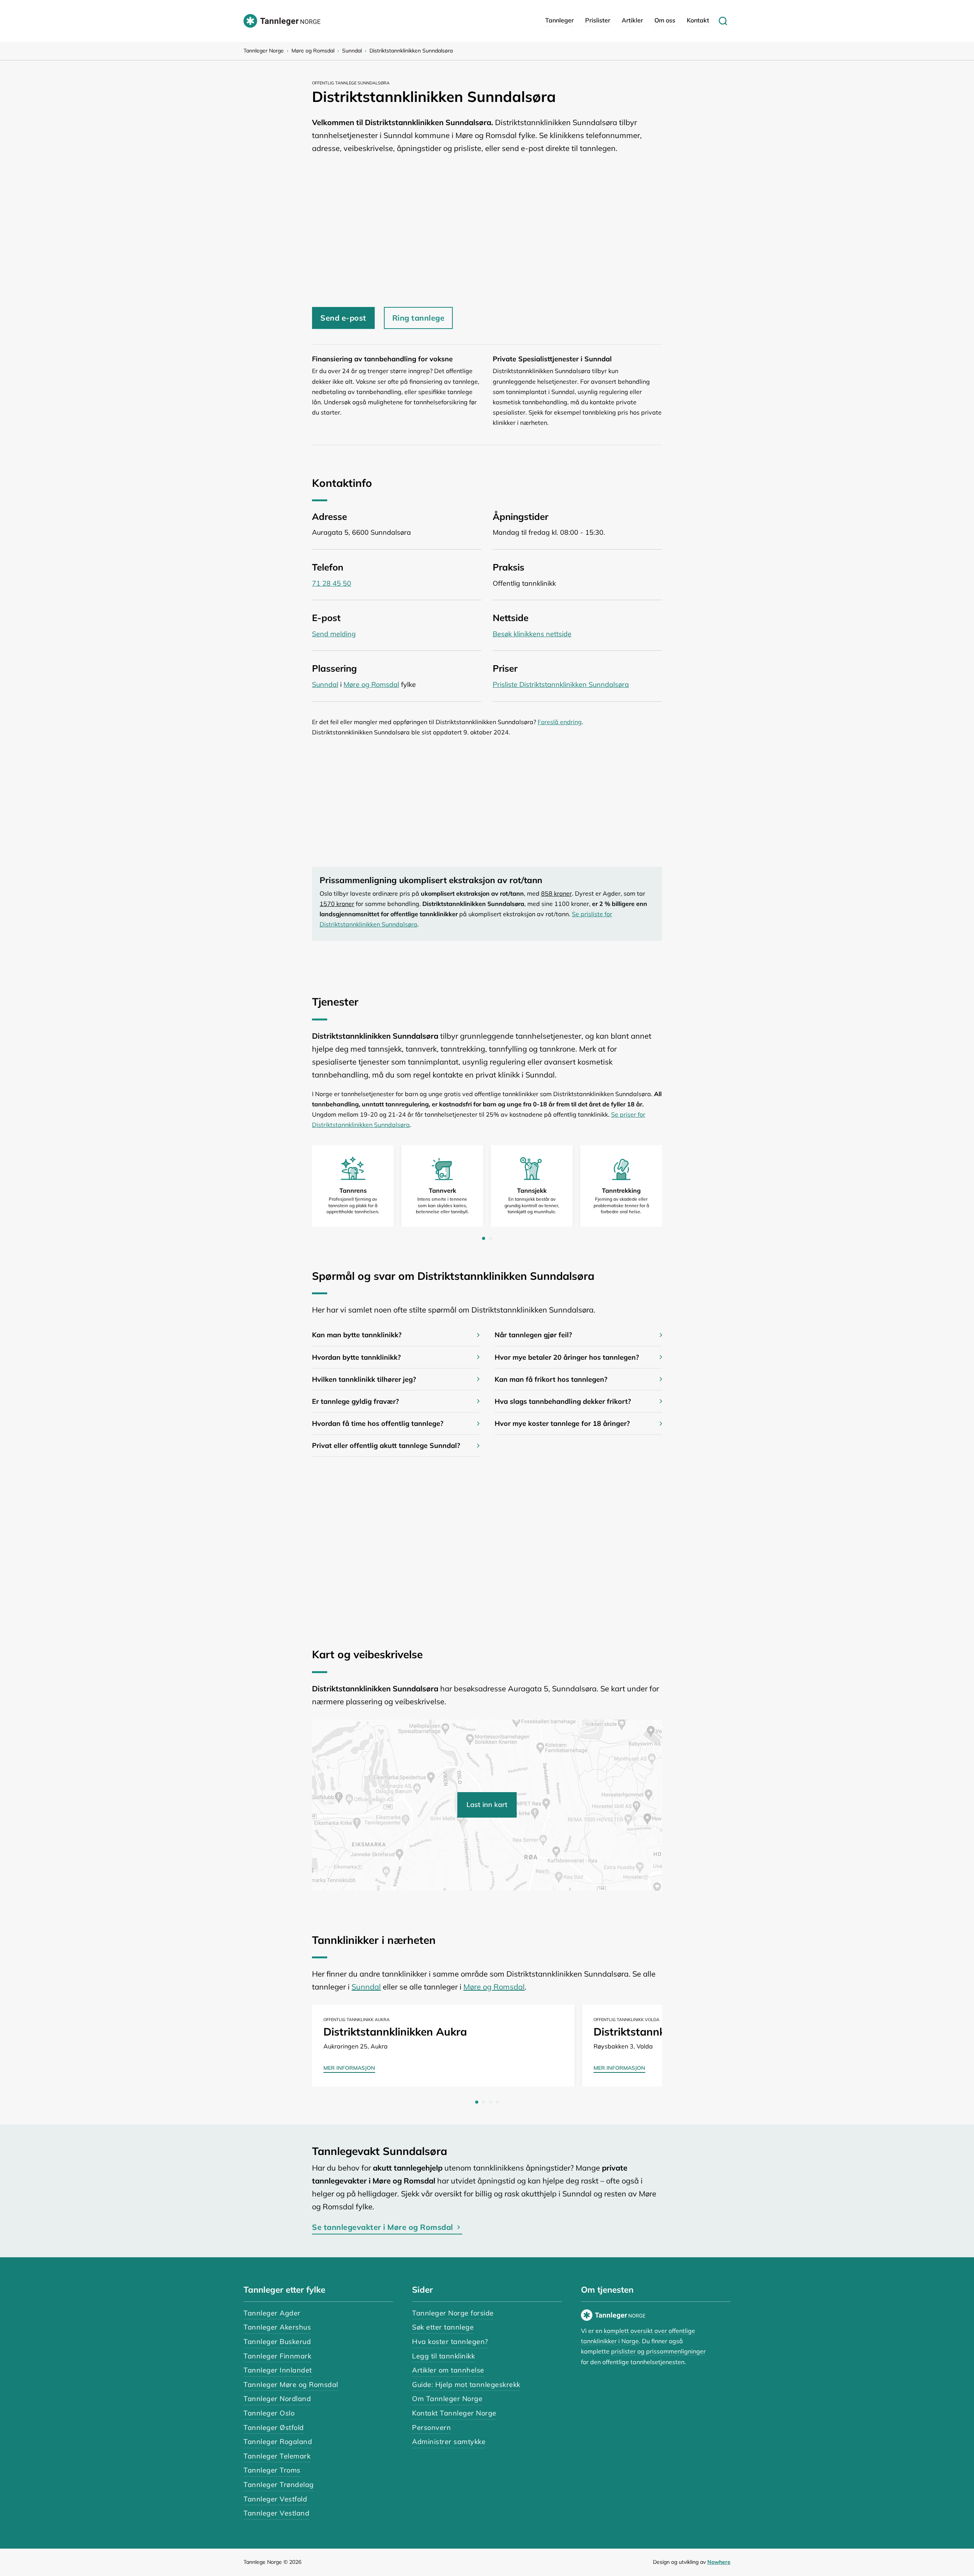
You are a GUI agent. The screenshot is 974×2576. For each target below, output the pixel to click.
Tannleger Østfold (274, 2427)
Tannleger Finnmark (277, 2356)
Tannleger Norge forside (453, 2313)
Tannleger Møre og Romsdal (291, 2385)
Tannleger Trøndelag (279, 2485)
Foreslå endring (560, 722)
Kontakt (698, 20)
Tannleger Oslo (269, 2413)
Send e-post (343, 318)
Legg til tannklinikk (443, 2356)
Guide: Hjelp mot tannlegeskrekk (466, 2385)
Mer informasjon (349, 2068)
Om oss (665, 20)
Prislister (598, 20)
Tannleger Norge (264, 51)
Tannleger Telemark (277, 2456)
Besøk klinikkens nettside (532, 634)
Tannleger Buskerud (277, 2342)
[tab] (484, 1238)
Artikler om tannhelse (448, 2370)
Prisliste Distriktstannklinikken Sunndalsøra (561, 684)
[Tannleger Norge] (282, 21)
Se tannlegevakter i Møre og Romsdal (383, 2227)
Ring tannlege (419, 318)
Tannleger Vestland (276, 2513)
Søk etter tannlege (443, 2327)
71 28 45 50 (332, 583)
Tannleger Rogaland (278, 2442)
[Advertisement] (487, 227)
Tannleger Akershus (277, 2327)
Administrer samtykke (449, 2442)
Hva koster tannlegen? (450, 2342)
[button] (396, 1335)
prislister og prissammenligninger (658, 2351)
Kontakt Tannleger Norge (454, 2413)
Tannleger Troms (272, 2470)
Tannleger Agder (272, 2313)
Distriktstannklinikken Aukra (395, 2032)
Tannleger (559, 20)
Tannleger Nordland (277, 2399)
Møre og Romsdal (313, 51)
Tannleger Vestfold (275, 2499)
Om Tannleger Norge (447, 2399)
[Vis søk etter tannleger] (723, 21)
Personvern (431, 2427)
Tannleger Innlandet (278, 2370)
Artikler (632, 20)
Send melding (334, 634)
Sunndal (352, 51)
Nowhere (719, 2562)
